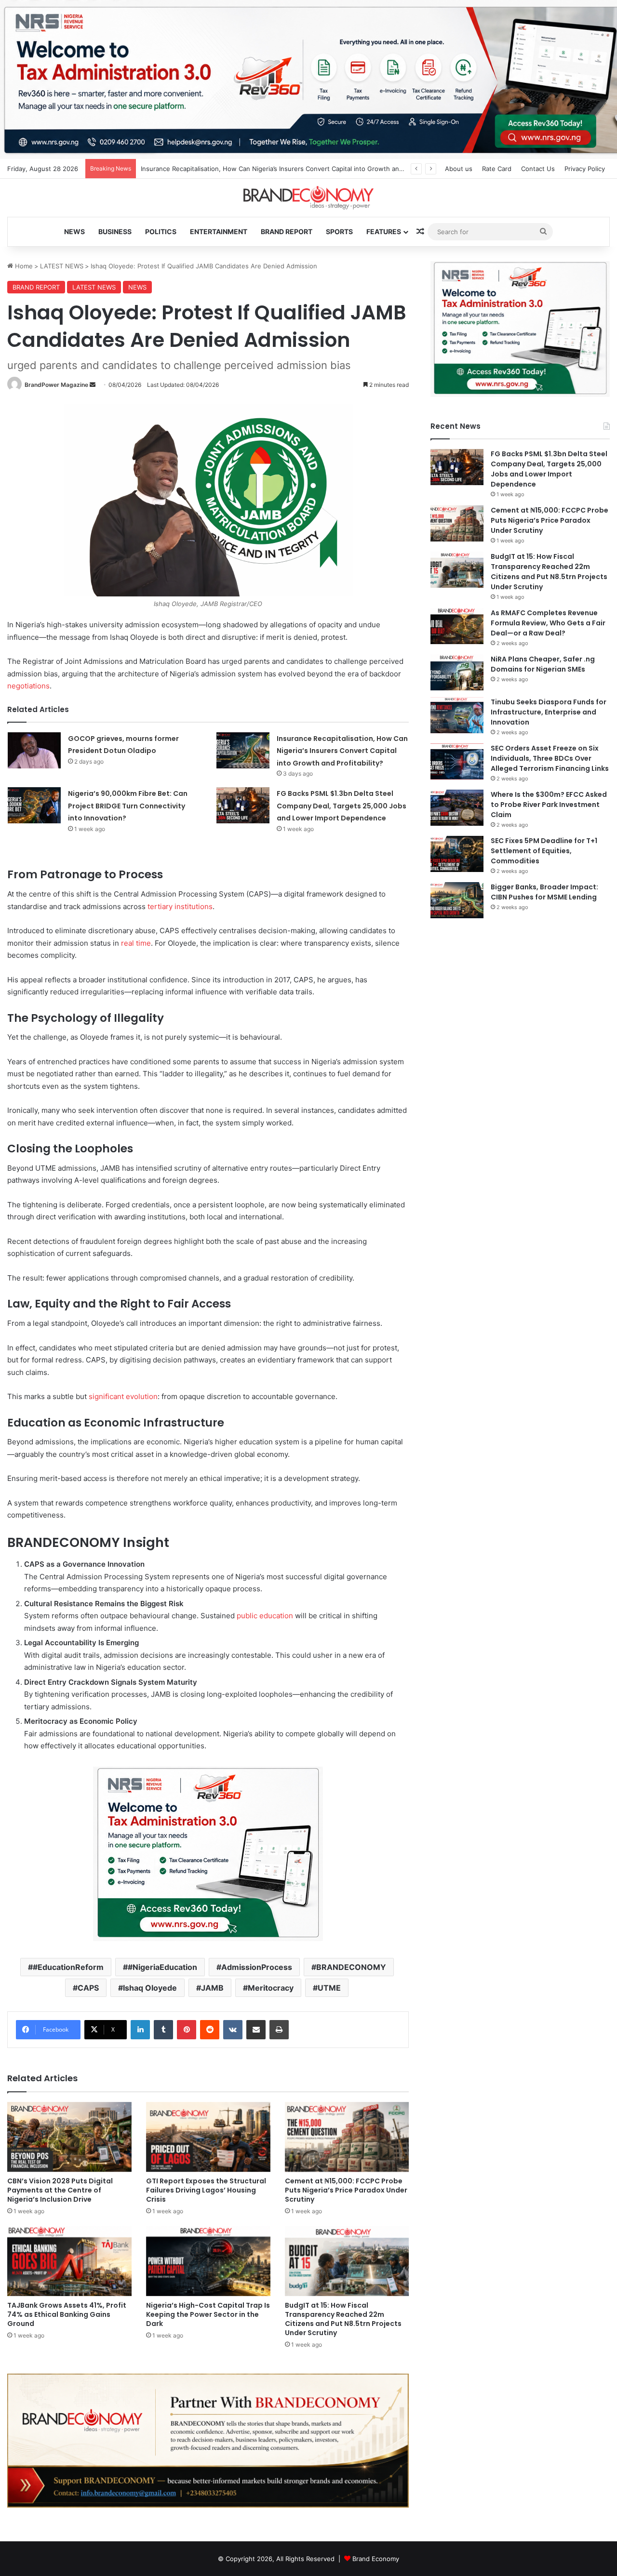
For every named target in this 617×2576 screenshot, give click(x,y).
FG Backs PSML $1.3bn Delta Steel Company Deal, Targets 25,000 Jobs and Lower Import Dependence (342, 806)
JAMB (212, 1988)
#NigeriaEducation (162, 1967)
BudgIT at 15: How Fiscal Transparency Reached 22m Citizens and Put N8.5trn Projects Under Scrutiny (343, 2319)
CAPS (88, 1988)
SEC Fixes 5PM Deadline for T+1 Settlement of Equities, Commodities (544, 851)
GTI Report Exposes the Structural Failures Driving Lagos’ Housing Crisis (206, 2190)
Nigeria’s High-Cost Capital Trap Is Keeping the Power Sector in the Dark (208, 2314)
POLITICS (161, 231)
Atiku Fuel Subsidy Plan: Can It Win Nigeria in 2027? (218, 169)
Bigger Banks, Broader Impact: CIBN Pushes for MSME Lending (544, 892)
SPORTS (339, 231)
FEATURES (384, 231)
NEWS (74, 231)
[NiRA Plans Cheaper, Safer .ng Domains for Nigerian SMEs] (457, 672)
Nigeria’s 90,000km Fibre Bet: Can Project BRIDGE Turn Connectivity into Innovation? (128, 806)
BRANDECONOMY (351, 1967)
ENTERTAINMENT (219, 231)
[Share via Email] (256, 2030)
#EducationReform (68, 1967)
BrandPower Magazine (56, 385)
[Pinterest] (187, 2030)
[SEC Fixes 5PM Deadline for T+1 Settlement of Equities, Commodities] (457, 854)
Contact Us (538, 169)
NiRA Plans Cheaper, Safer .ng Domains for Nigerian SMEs (543, 664)
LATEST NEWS (62, 266)
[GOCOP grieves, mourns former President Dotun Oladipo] (34, 750)
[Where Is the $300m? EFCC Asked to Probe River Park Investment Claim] (457, 808)
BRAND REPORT (287, 231)
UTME (329, 1988)
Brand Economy (376, 2559)
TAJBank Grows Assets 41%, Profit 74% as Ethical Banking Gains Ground (67, 2314)
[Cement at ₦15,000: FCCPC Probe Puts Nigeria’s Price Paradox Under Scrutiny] (347, 2137)
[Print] (279, 2030)
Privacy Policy (585, 169)
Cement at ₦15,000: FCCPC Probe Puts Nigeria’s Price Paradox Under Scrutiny (346, 2190)
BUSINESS (115, 231)
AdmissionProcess (257, 1967)
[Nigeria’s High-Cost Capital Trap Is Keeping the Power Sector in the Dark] (208, 2261)
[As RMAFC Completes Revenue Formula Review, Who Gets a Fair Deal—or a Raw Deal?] (457, 626)
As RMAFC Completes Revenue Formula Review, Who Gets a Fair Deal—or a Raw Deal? (548, 623)
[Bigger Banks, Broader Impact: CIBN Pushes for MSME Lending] (457, 900)
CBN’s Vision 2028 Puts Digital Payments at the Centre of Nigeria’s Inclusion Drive (60, 2190)
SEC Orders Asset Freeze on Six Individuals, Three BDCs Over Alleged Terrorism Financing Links (550, 758)
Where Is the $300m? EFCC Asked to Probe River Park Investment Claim (549, 805)
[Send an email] (93, 385)
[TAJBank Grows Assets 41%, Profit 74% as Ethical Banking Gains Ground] (69, 2261)
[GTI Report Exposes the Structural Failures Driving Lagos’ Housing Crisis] (208, 2137)
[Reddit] (210, 2030)
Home (23, 266)
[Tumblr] (163, 2030)
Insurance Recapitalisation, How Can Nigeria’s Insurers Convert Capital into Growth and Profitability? (342, 751)
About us (459, 169)
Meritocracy (271, 1988)
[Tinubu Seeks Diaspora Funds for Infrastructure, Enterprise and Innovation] (457, 715)
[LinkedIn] (140, 2030)
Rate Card (497, 169)
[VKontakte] (233, 2030)
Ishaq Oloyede (150, 1988)
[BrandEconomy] (308, 198)
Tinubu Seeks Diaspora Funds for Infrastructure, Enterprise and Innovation (549, 712)
